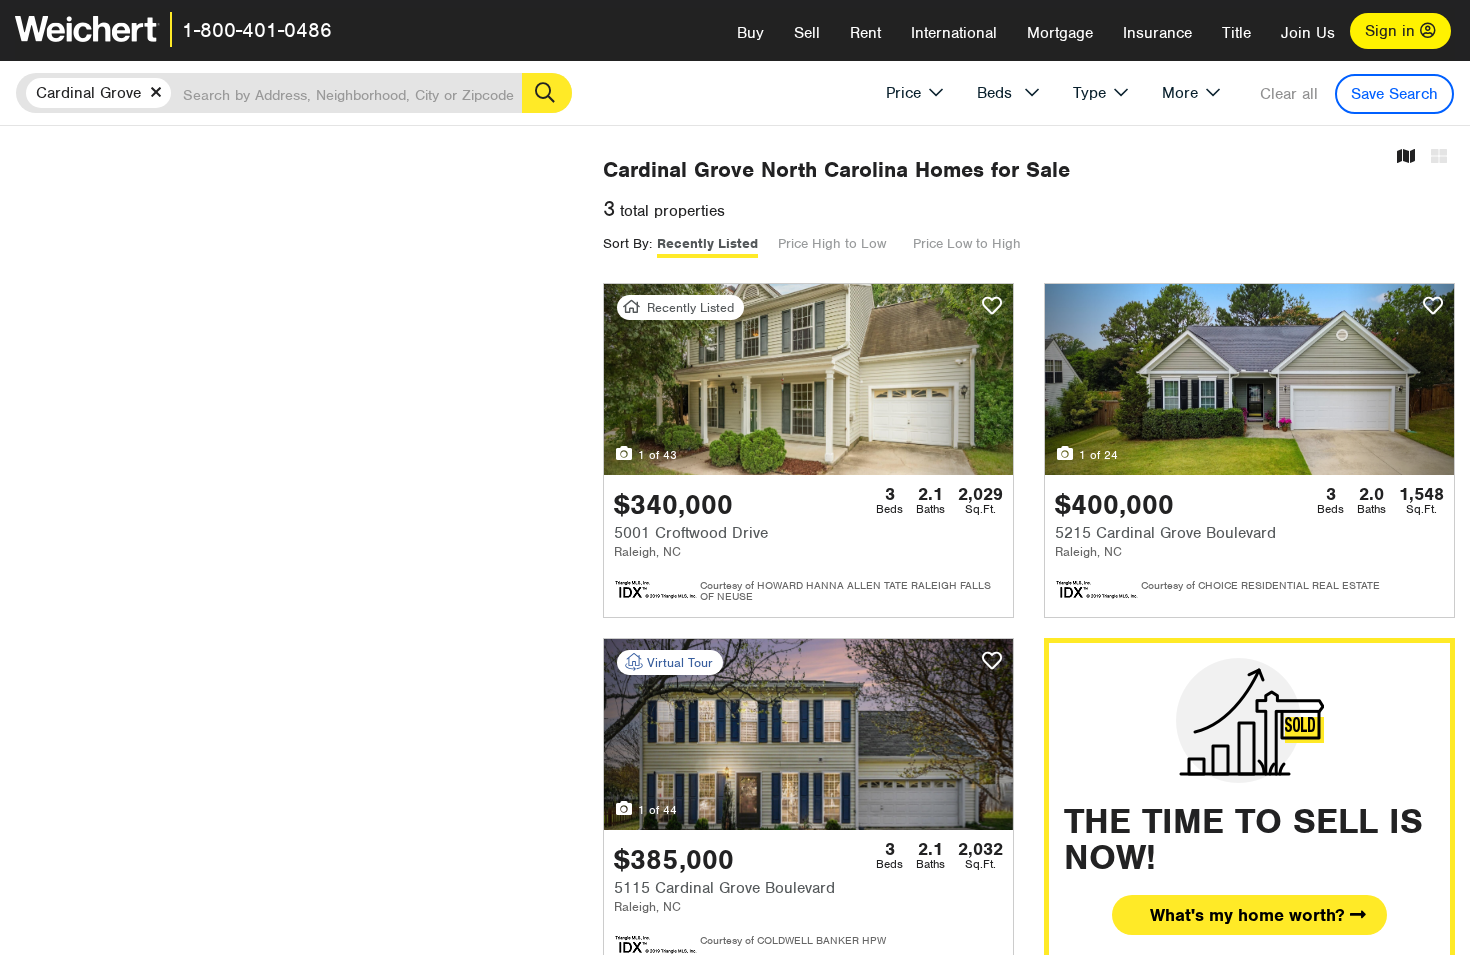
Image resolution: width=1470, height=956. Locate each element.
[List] (1439, 157)
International (954, 33)
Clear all (1289, 94)
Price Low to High (967, 243)
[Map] (1406, 157)
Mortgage (1060, 33)
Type (1089, 93)
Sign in (1392, 31)
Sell (807, 33)
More (1180, 93)
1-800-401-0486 (257, 30)
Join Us (1308, 33)
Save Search (1394, 94)
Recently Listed (707, 243)
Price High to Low (832, 243)
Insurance (1157, 33)
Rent (865, 33)
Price (903, 93)
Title (1236, 33)
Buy (750, 33)
